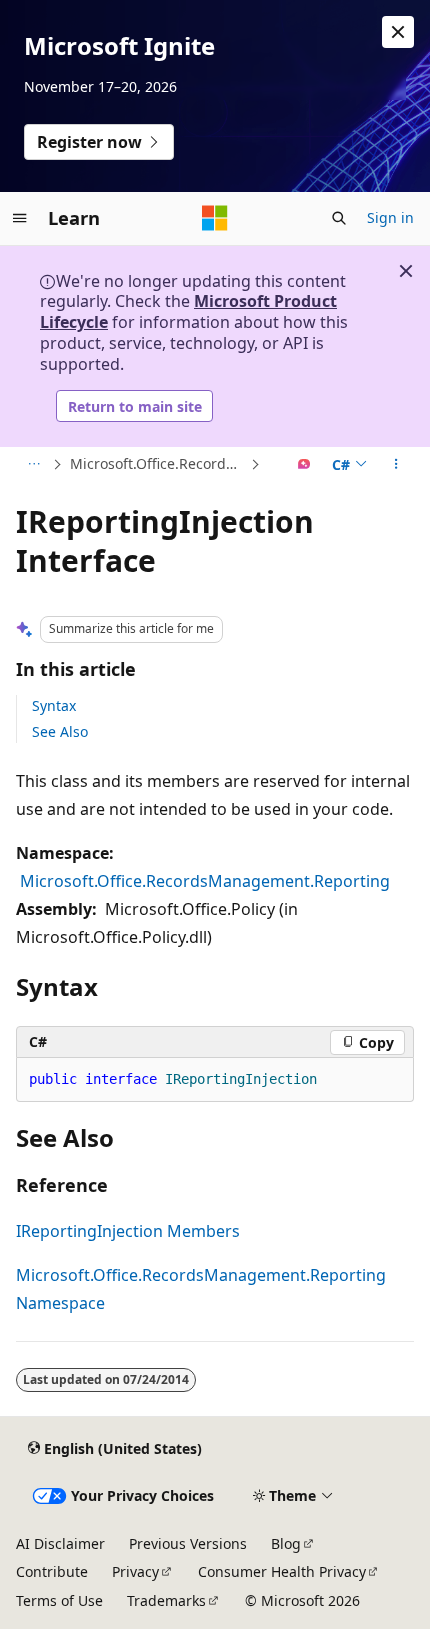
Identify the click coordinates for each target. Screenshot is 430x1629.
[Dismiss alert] (398, 32)
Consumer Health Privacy (282, 1571)
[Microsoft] (215, 218)
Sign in (390, 217)
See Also (60, 731)
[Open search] (339, 218)
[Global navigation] (20, 218)
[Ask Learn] (304, 465)
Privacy (135, 1571)
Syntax (54, 705)
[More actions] (396, 465)
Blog (286, 1543)
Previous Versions (188, 1543)
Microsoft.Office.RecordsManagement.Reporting (205, 881)
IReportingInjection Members (128, 1231)
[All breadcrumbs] (33, 465)
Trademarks (166, 1600)
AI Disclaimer (60, 1543)
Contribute (52, 1571)
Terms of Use (59, 1600)
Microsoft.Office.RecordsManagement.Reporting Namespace (158, 463)
